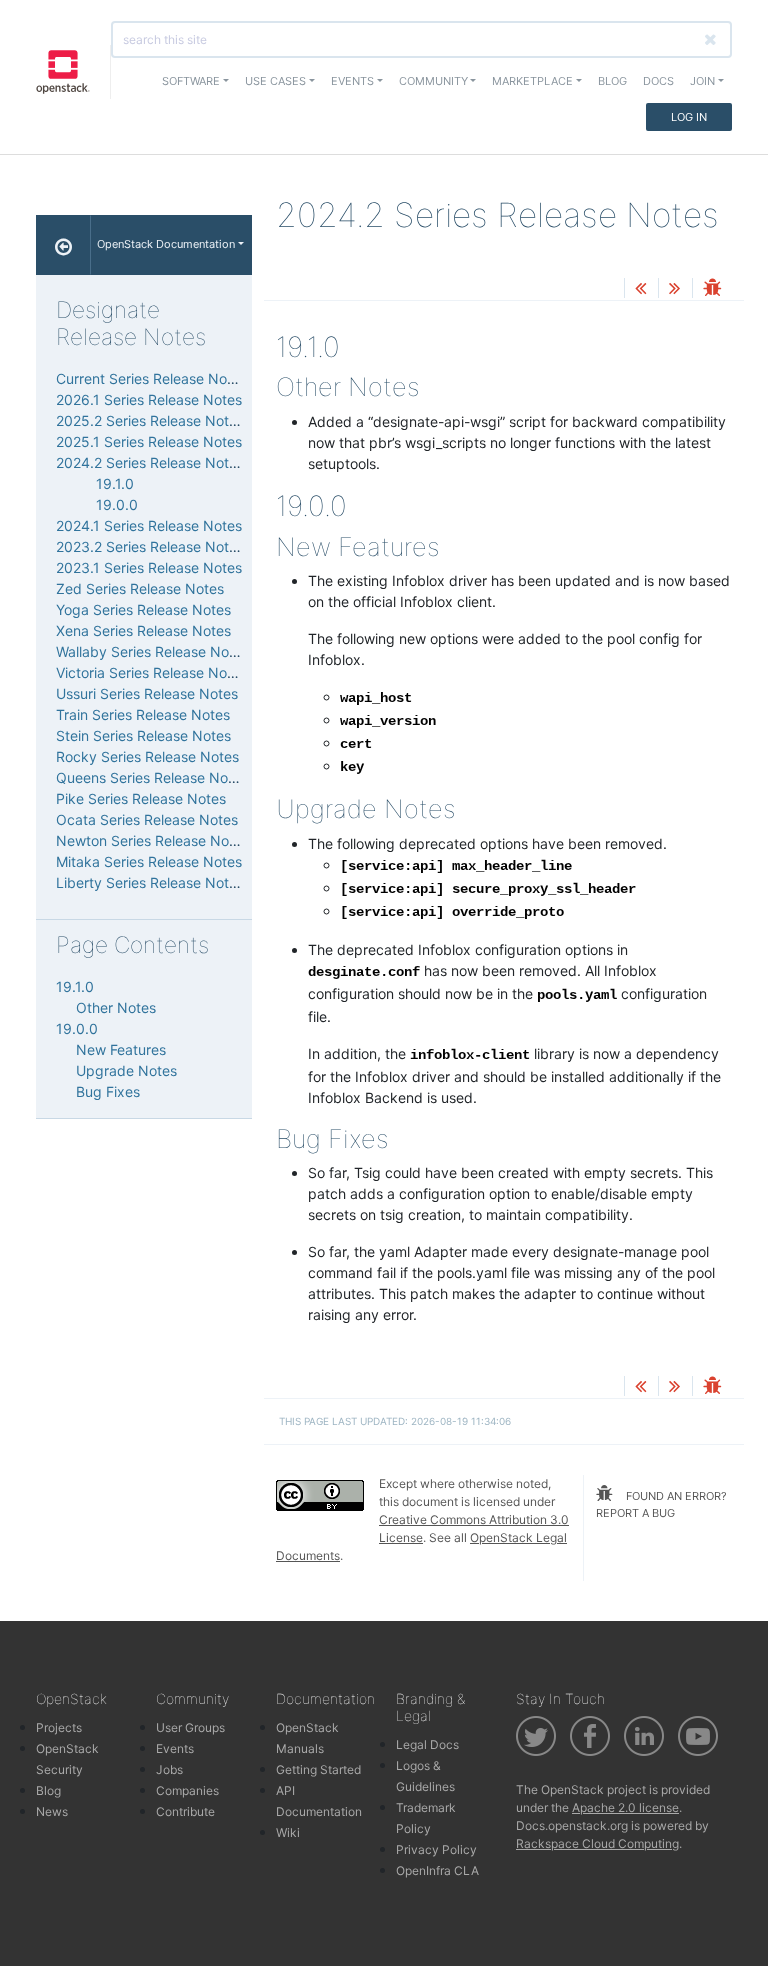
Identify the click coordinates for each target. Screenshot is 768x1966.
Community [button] (433, 81)
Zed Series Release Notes (140, 588)
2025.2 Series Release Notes (150, 420)
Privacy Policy (436, 1849)
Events (175, 1748)
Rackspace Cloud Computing (597, 1843)
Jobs (169, 1769)
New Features (121, 1049)
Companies (187, 1790)
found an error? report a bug (661, 1504)
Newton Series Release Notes (152, 840)
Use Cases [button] (275, 81)
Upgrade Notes (126, 1070)
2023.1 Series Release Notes (149, 567)
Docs (658, 81)
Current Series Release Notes (151, 378)
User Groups (190, 1727)
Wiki (288, 1832)
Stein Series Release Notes (143, 735)
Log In (689, 117)
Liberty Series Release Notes (150, 882)
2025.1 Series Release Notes (149, 441)
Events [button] (352, 81)
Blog (612, 81)
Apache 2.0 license (625, 1807)
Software (191, 81)
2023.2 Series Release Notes (150, 546)
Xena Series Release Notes (143, 630)
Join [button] (702, 81)
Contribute (185, 1811)
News (52, 1811)
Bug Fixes (108, 1091)
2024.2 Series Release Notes (150, 462)
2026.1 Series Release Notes (149, 399)
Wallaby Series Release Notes (152, 651)
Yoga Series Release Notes (143, 609)
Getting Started (318, 1769)
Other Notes (116, 1007)
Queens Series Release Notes (152, 777)
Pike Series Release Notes (141, 798)
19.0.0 (117, 504)
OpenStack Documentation (166, 244)
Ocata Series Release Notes (147, 819)
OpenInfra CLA (437, 1870)
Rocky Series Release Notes (147, 756)
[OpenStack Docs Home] (63, 245)
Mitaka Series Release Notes (149, 861)
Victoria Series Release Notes (151, 672)
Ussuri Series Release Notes (147, 693)
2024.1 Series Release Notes (149, 525)
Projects (59, 1727)
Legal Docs (427, 1744)
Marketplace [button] (532, 81)
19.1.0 (115, 483)
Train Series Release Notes (143, 714)
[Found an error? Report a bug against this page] (712, 289)
